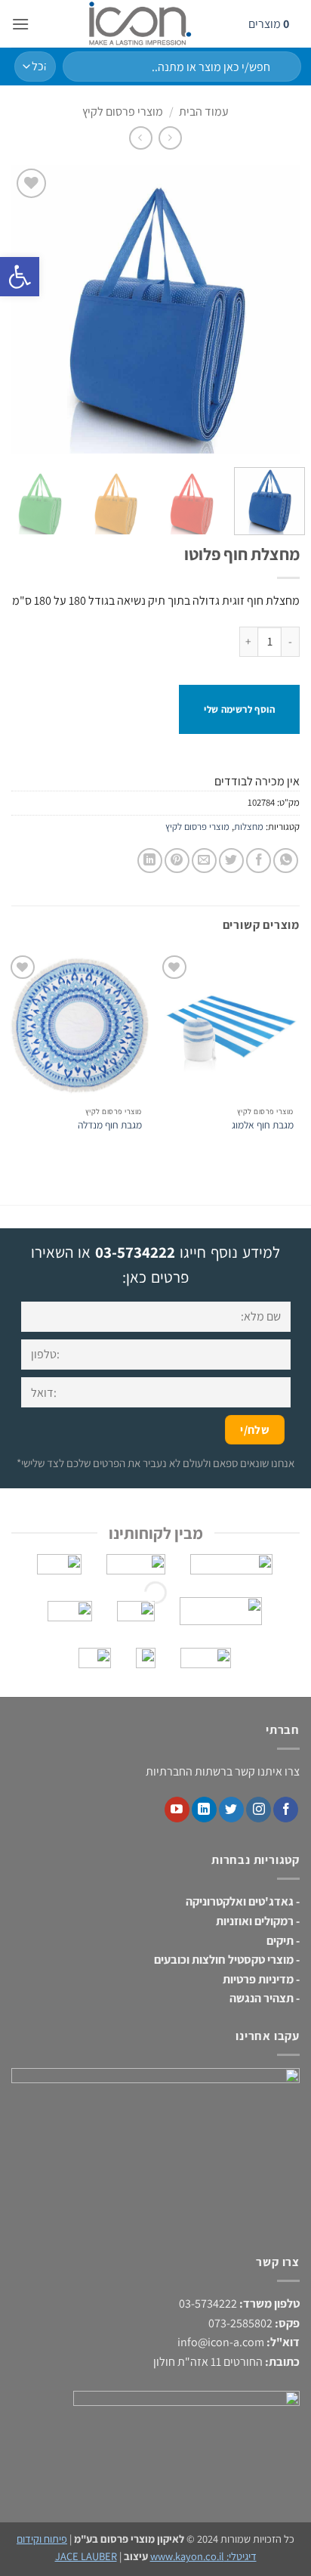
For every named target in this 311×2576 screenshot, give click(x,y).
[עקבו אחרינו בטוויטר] (231, 1810)
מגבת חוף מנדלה (110, 1125)
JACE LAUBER (86, 2556)
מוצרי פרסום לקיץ (123, 111)
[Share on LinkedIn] (150, 861)
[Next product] (170, 138)
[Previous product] (141, 138)
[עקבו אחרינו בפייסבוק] (286, 1810)
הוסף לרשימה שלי (239, 709)
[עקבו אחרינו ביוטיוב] (177, 1810)
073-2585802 (240, 2323)
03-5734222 (135, 1252)
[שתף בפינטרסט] (177, 861)
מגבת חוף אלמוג (263, 1125)
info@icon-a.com (221, 2342)
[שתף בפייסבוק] (259, 861)
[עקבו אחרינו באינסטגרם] (259, 1810)
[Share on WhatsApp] (286, 861)
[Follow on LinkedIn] (204, 1810)
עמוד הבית (204, 111)
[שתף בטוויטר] (231, 861)
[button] (20, 24)
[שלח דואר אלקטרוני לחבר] (204, 861)
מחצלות (249, 827)
